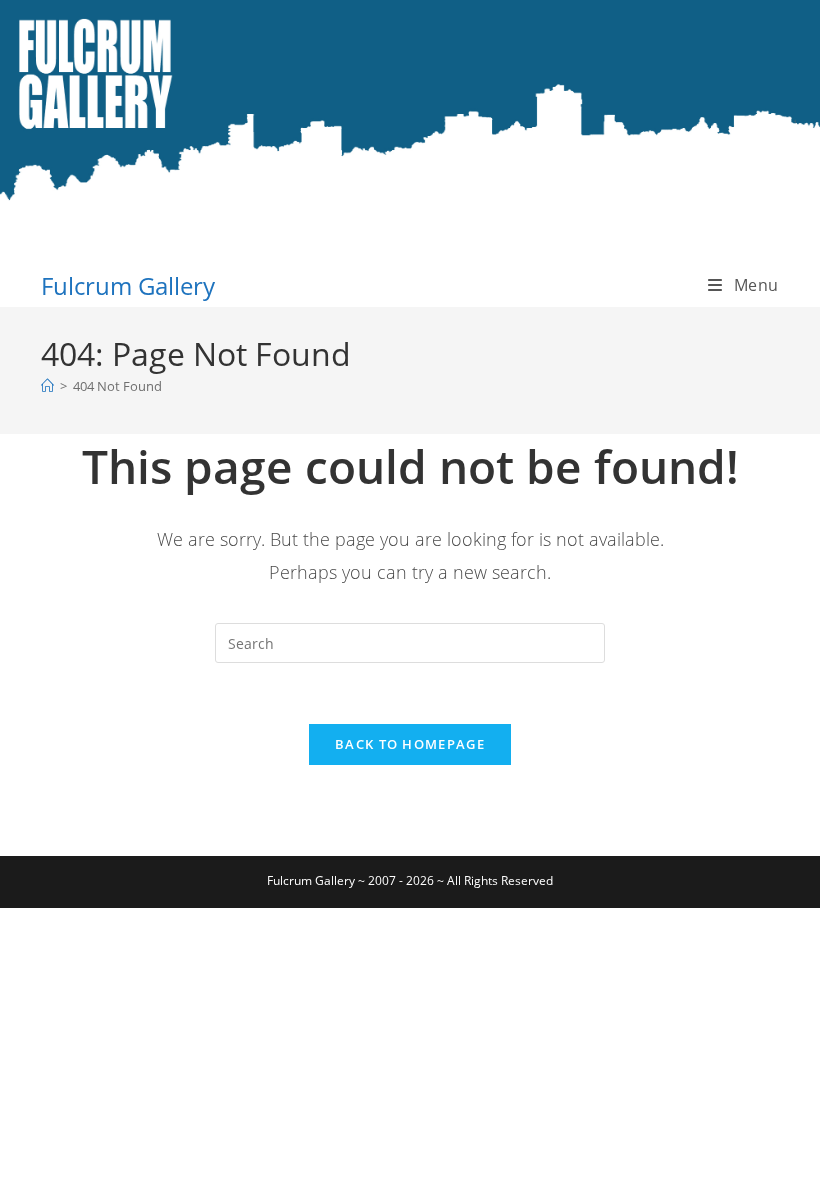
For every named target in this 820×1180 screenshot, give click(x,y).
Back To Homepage (410, 744)
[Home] (47, 386)
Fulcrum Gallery (128, 285)
